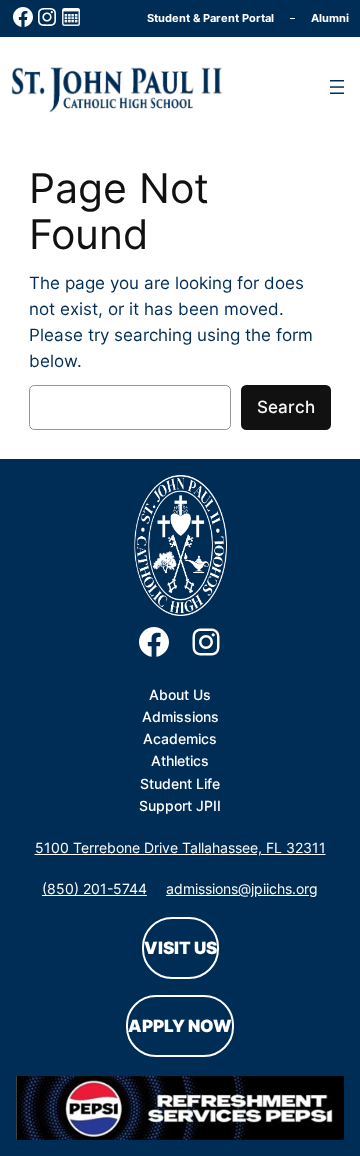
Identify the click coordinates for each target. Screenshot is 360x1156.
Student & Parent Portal (210, 18)
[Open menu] (337, 87)
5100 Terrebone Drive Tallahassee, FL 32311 (180, 847)
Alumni (330, 18)
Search (286, 407)
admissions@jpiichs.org (242, 888)
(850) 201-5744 (94, 888)
